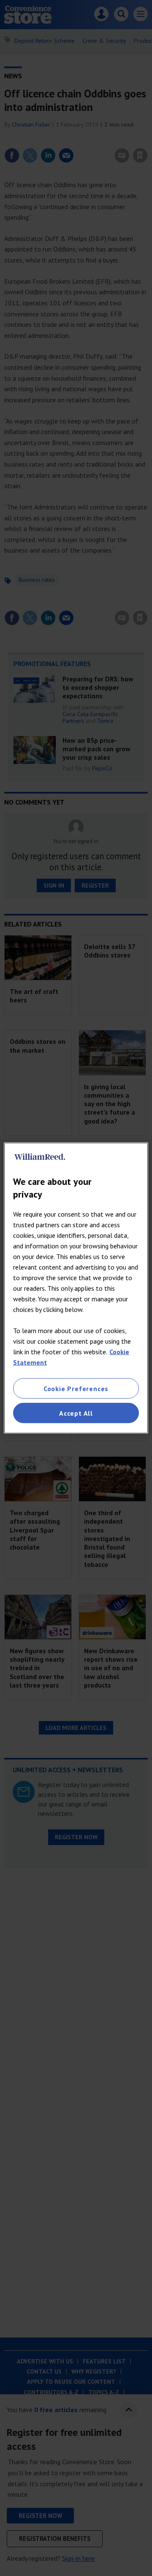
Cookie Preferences (76, 1388)
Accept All (76, 1413)
